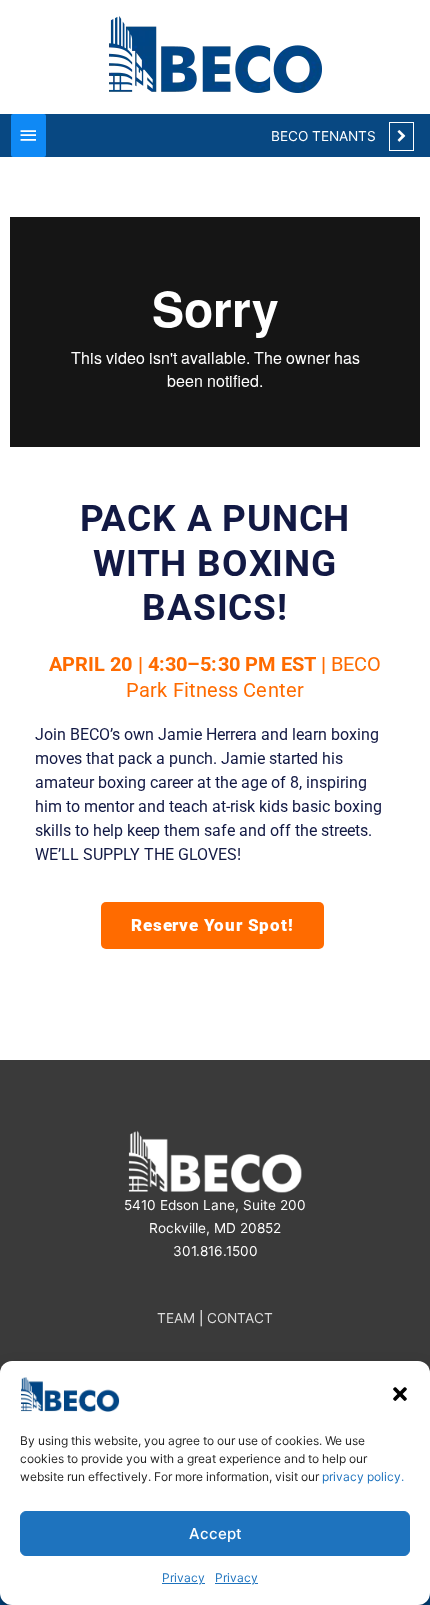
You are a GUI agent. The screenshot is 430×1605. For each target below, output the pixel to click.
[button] (400, 1394)
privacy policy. (363, 1476)
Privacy (183, 1577)
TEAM (176, 1318)
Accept (215, 1533)
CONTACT (240, 1318)
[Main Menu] (28, 135)
